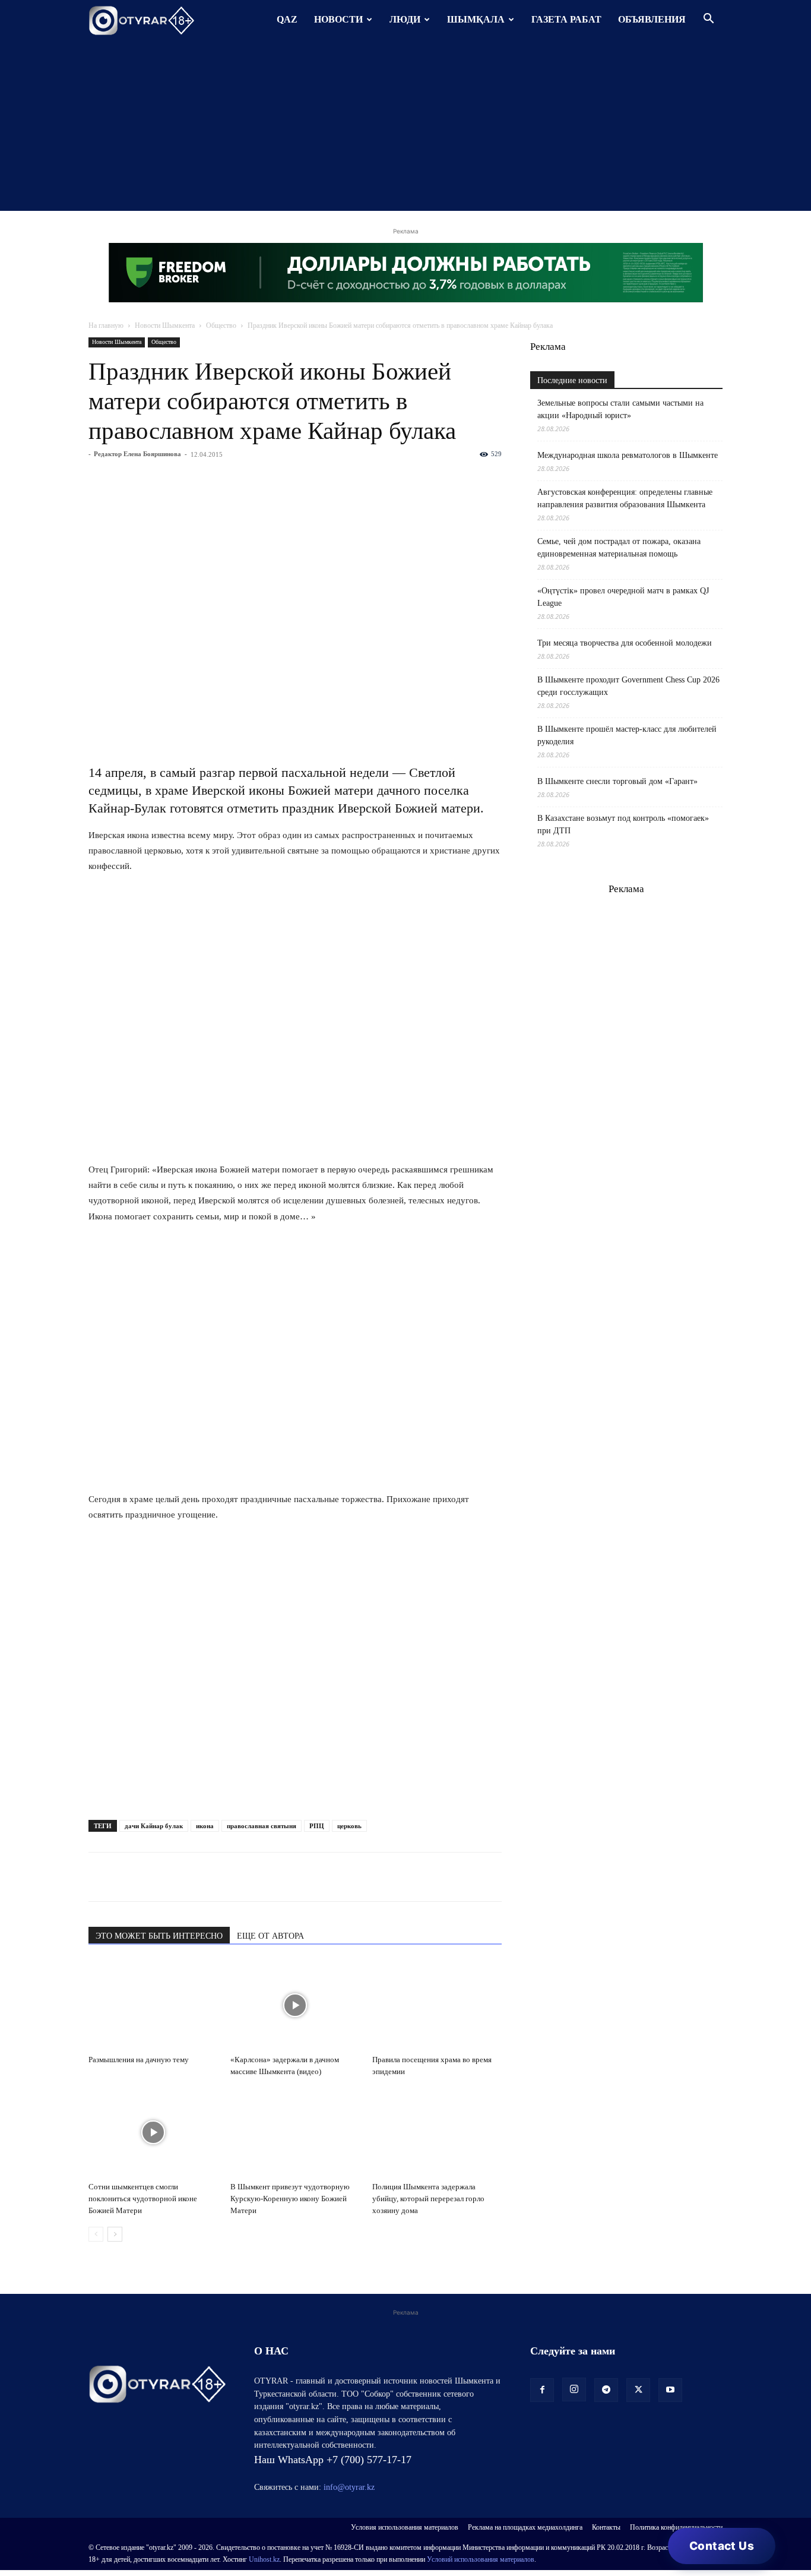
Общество (221, 325)
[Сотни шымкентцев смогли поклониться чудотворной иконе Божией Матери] (153, 2132)
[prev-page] (96, 2234)
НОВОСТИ (338, 19)
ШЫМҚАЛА (476, 19)
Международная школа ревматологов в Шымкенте (628, 455)
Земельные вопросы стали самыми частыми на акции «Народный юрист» (620, 409)
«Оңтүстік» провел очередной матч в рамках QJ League (623, 597)
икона (205, 1826)
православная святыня (262, 1826)
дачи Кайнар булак (154, 1826)
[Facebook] (182, 1877)
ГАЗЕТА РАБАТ (566, 19)
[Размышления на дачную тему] (153, 2005)
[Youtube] (670, 2390)
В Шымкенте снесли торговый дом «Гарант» (617, 781)
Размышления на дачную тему (139, 2060)
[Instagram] (574, 2389)
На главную (106, 325)
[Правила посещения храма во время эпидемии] (437, 2005)
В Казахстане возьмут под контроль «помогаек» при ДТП (623, 824)
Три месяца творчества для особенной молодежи (625, 643)
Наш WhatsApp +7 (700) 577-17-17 (333, 2460)
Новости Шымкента (165, 325)
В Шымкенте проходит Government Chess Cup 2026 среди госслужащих (628, 686)
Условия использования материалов (405, 2527)
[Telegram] (128, 1877)
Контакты (606, 2527)
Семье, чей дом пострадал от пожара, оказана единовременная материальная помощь (619, 548)
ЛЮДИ (405, 19)
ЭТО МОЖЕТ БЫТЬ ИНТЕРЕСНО (159, 1936)
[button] (708, 20)
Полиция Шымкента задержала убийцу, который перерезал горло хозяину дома (428, 2199)
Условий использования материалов (481, 2559)
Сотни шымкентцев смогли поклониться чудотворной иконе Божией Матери (143, 2199)
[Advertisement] (405, 128)
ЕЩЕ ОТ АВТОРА (270, 1936)
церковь (349, 1826)
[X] (210, 1877)
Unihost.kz (264, 2559)
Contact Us (722, 2546)
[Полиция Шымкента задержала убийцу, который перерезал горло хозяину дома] (437, 2132)
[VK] (155, 1877)
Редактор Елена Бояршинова (137, 454)
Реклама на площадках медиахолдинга (525, 2527)
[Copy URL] (237, 1877)
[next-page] (115, 2234)
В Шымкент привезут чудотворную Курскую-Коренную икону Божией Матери (290, 2199)
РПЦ (317, 1826)
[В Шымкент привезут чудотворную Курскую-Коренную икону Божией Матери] (295, 2132)
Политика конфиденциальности (676, 2527)
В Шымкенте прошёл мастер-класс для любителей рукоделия (627, 735)
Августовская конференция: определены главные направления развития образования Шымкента (625, 498)
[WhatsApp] (100, 1877)
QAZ (287, 19)
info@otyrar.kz (349, 2487)
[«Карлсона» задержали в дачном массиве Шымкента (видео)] (295, 2005)
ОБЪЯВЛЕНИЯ (652, 19)
